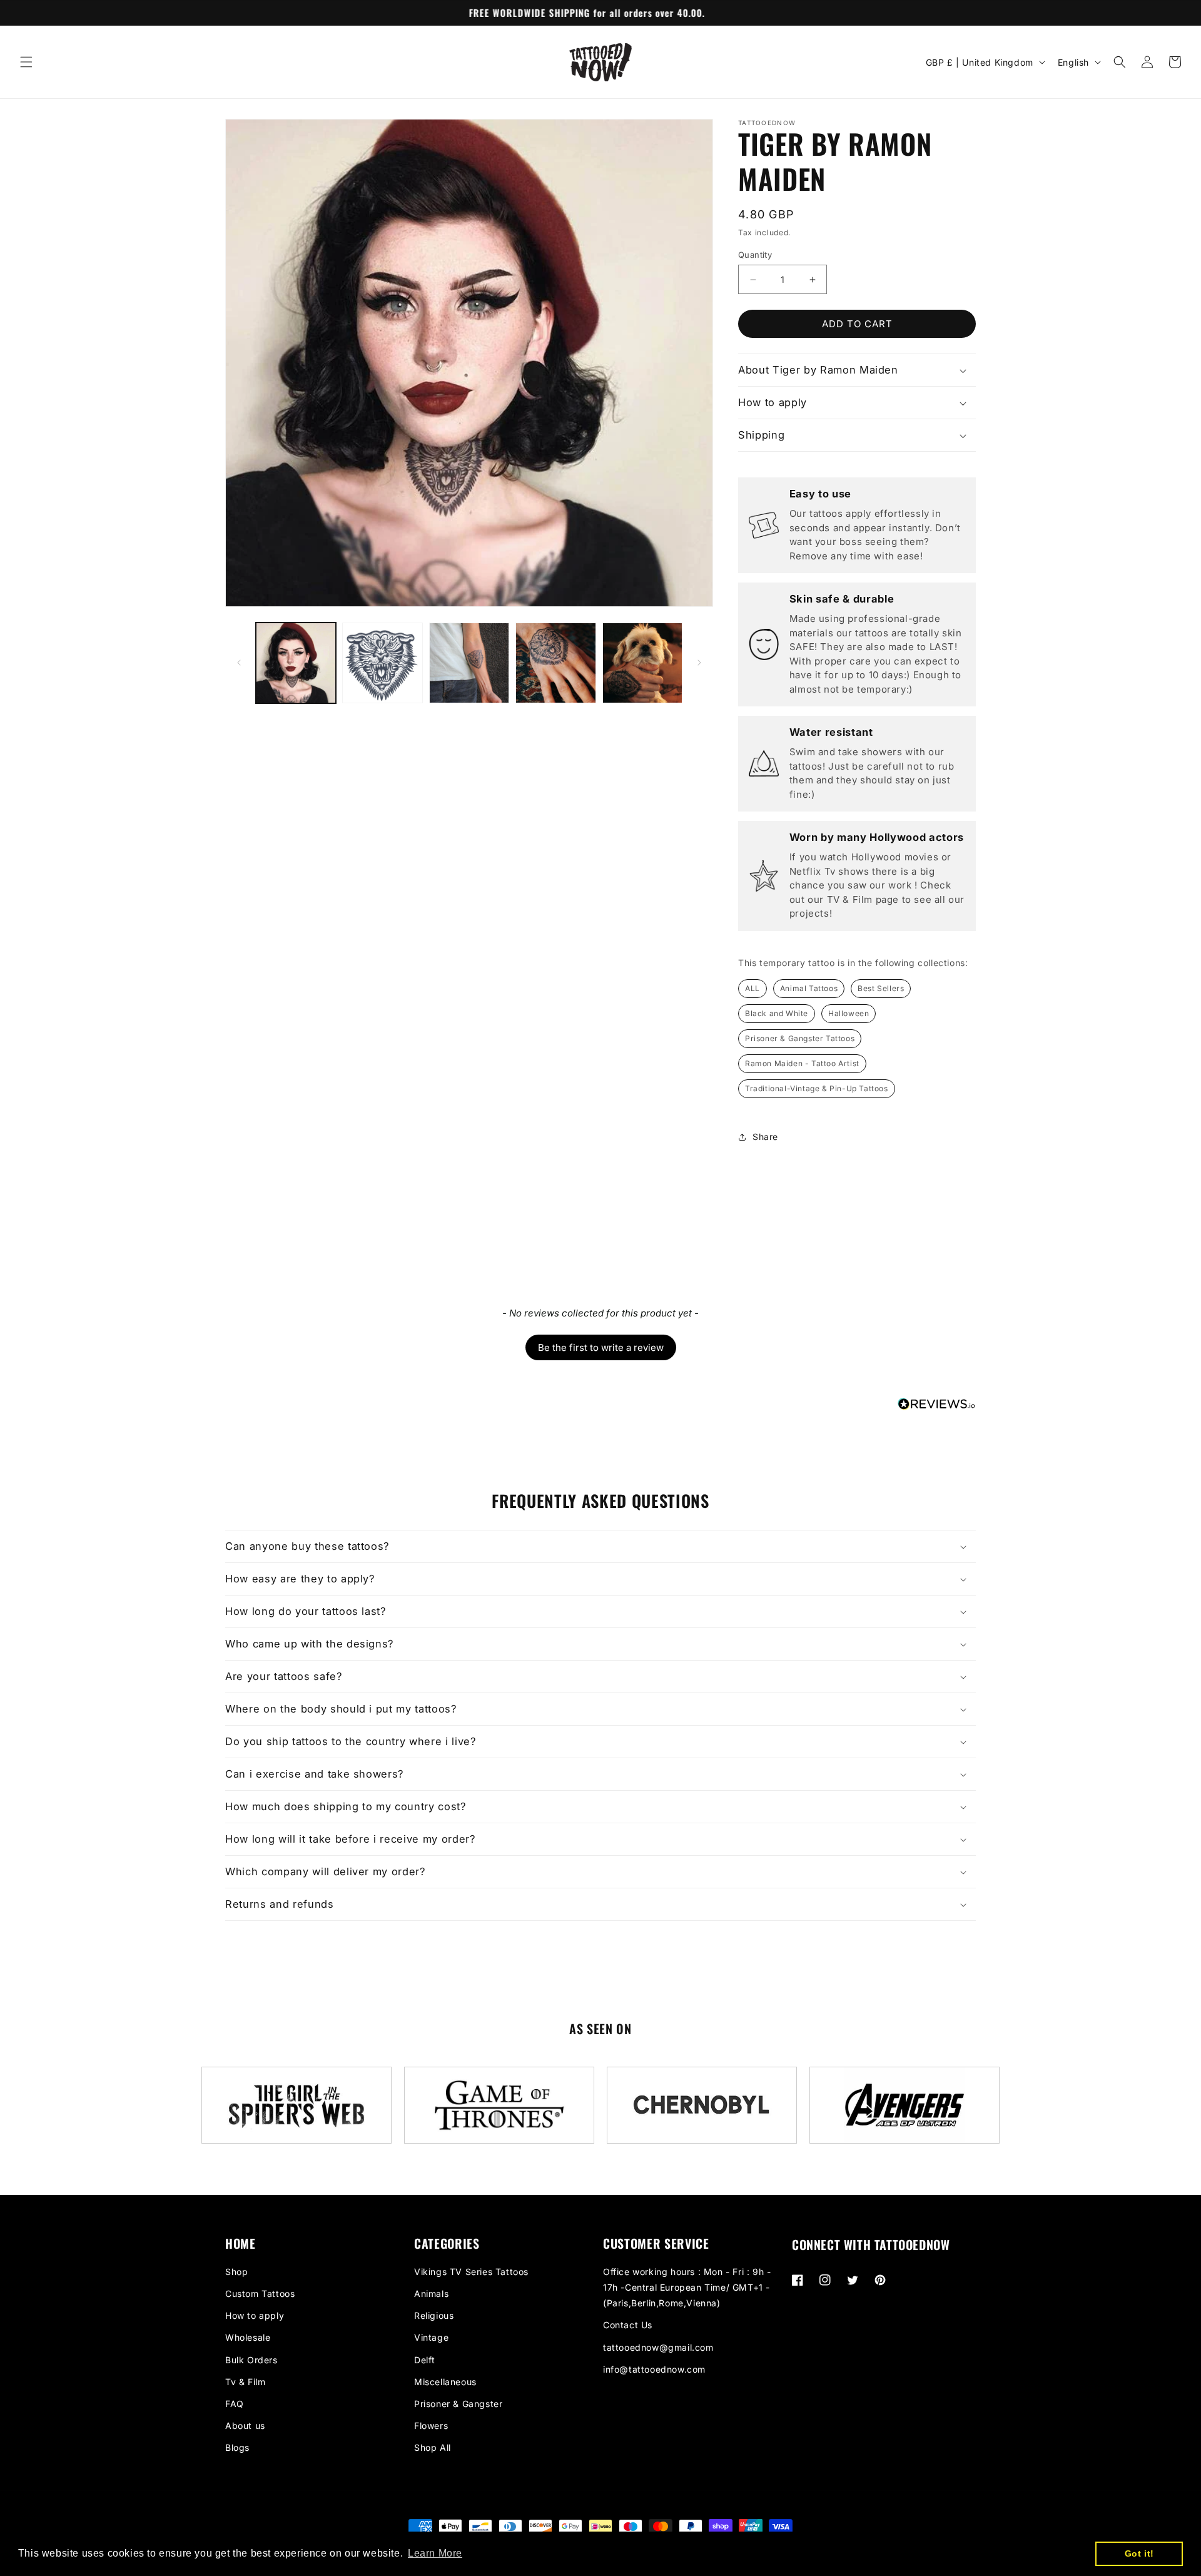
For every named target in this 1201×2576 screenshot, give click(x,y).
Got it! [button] (1139, 2553)
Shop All (433, 2447)
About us (245, 2426)
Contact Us (628, 2325)
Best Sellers (881, 988)
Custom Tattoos (260, 2293)
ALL (753, 988)
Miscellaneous (445, 2382)
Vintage (431, 2337)
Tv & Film (245, 2382)
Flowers (431, 2426)
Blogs (237, 2447)
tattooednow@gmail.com (658, 2347)
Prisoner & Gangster (458, 2404)
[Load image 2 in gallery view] (382, 663)
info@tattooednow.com (654, 2369)
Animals (431, 2293)
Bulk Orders (251, 2360)
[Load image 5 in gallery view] (642, 663)
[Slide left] (239, 663)
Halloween (849, 1013)
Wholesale (248, 2337)
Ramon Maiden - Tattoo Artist (802, 1063)
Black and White (777, 1013)
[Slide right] (699, 663)
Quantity (755, 255)
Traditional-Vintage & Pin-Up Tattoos (817, 1088)
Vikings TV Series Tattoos (471, 2272)
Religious (434, 2315)
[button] (26, 62)
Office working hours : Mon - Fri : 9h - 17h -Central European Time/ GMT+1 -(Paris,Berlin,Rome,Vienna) (687, 2287)
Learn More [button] (435, 2553)
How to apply (255, 2315)
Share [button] (765, 1137)
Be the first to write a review (601, 1347)
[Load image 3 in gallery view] (469, 663)
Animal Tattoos (809, 988)
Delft (425, 2360)
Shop (236, 2272)
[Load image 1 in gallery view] (296, 663)
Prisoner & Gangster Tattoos (800, 1038)
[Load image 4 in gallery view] (555, 663)
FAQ (235, 2404)
